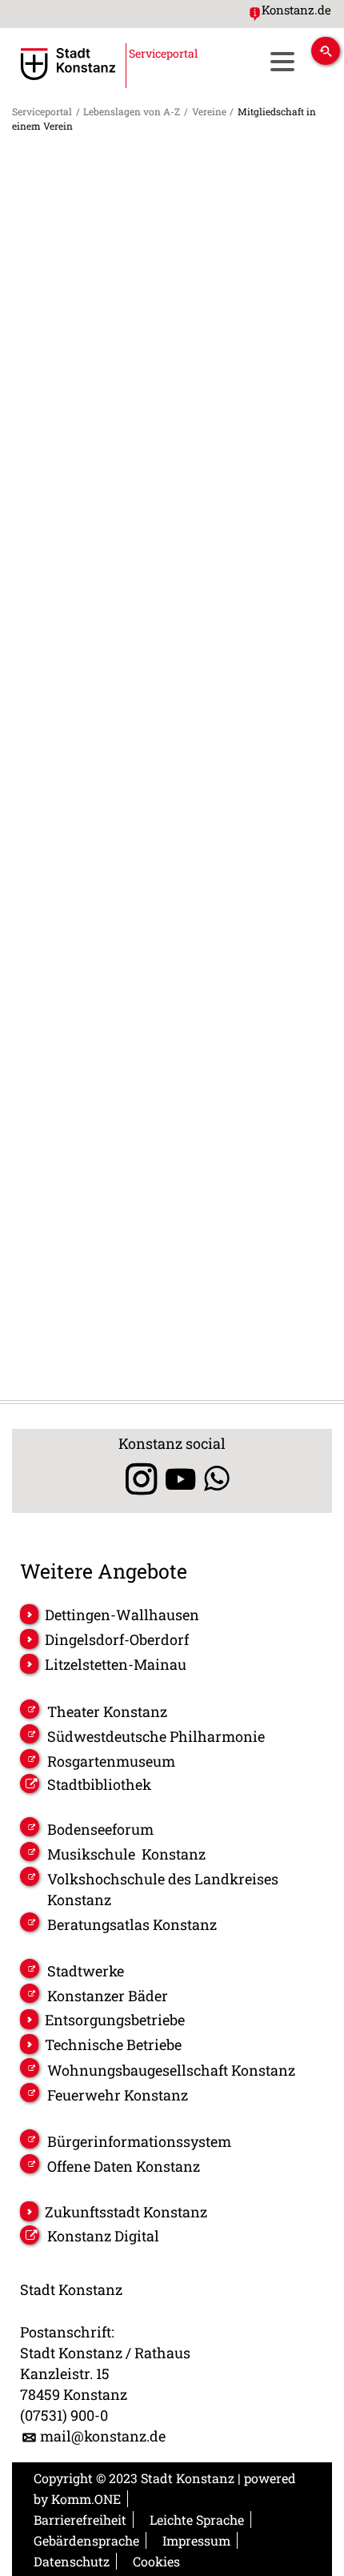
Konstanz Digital (103, 2236)
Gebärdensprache (86, 2540)
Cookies (156, 2561)
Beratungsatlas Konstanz (132, 1924)
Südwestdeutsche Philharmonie (156, 1736)
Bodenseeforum (100, 1829)
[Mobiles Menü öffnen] (282, 61)
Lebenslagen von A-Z (132, 111)
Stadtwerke (86, 1971)
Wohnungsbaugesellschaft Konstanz (171, 2070)
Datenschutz (72, 2561)
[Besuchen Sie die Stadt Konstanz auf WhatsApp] (217, 1479)
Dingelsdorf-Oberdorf (117, 1639)
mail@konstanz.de (103, 2436)
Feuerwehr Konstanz (118, 2095)
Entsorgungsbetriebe (115, 2020)
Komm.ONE (86, 2499)
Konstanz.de (296, 10)
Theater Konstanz (107, 1711)
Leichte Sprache (197, 2520)
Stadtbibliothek (99, 1784)
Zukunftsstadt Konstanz (126, 2212)
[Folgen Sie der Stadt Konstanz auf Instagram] (136, 1479)
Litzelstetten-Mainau (116, 1664)
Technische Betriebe (113, 2044)
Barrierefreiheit (80, 2520)
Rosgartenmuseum (111, 1761)
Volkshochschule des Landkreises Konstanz (163, 1889)
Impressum (196, 2540)
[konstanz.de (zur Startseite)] (68, 64)
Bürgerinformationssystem (139, 2141)
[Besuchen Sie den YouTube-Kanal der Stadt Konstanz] (180, 1479)
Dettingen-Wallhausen (122, 1615)
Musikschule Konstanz (126, 1854)
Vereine (209, 111)
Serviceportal (42, 111)
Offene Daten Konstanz (124, 2166)
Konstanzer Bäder (108, 1996)
